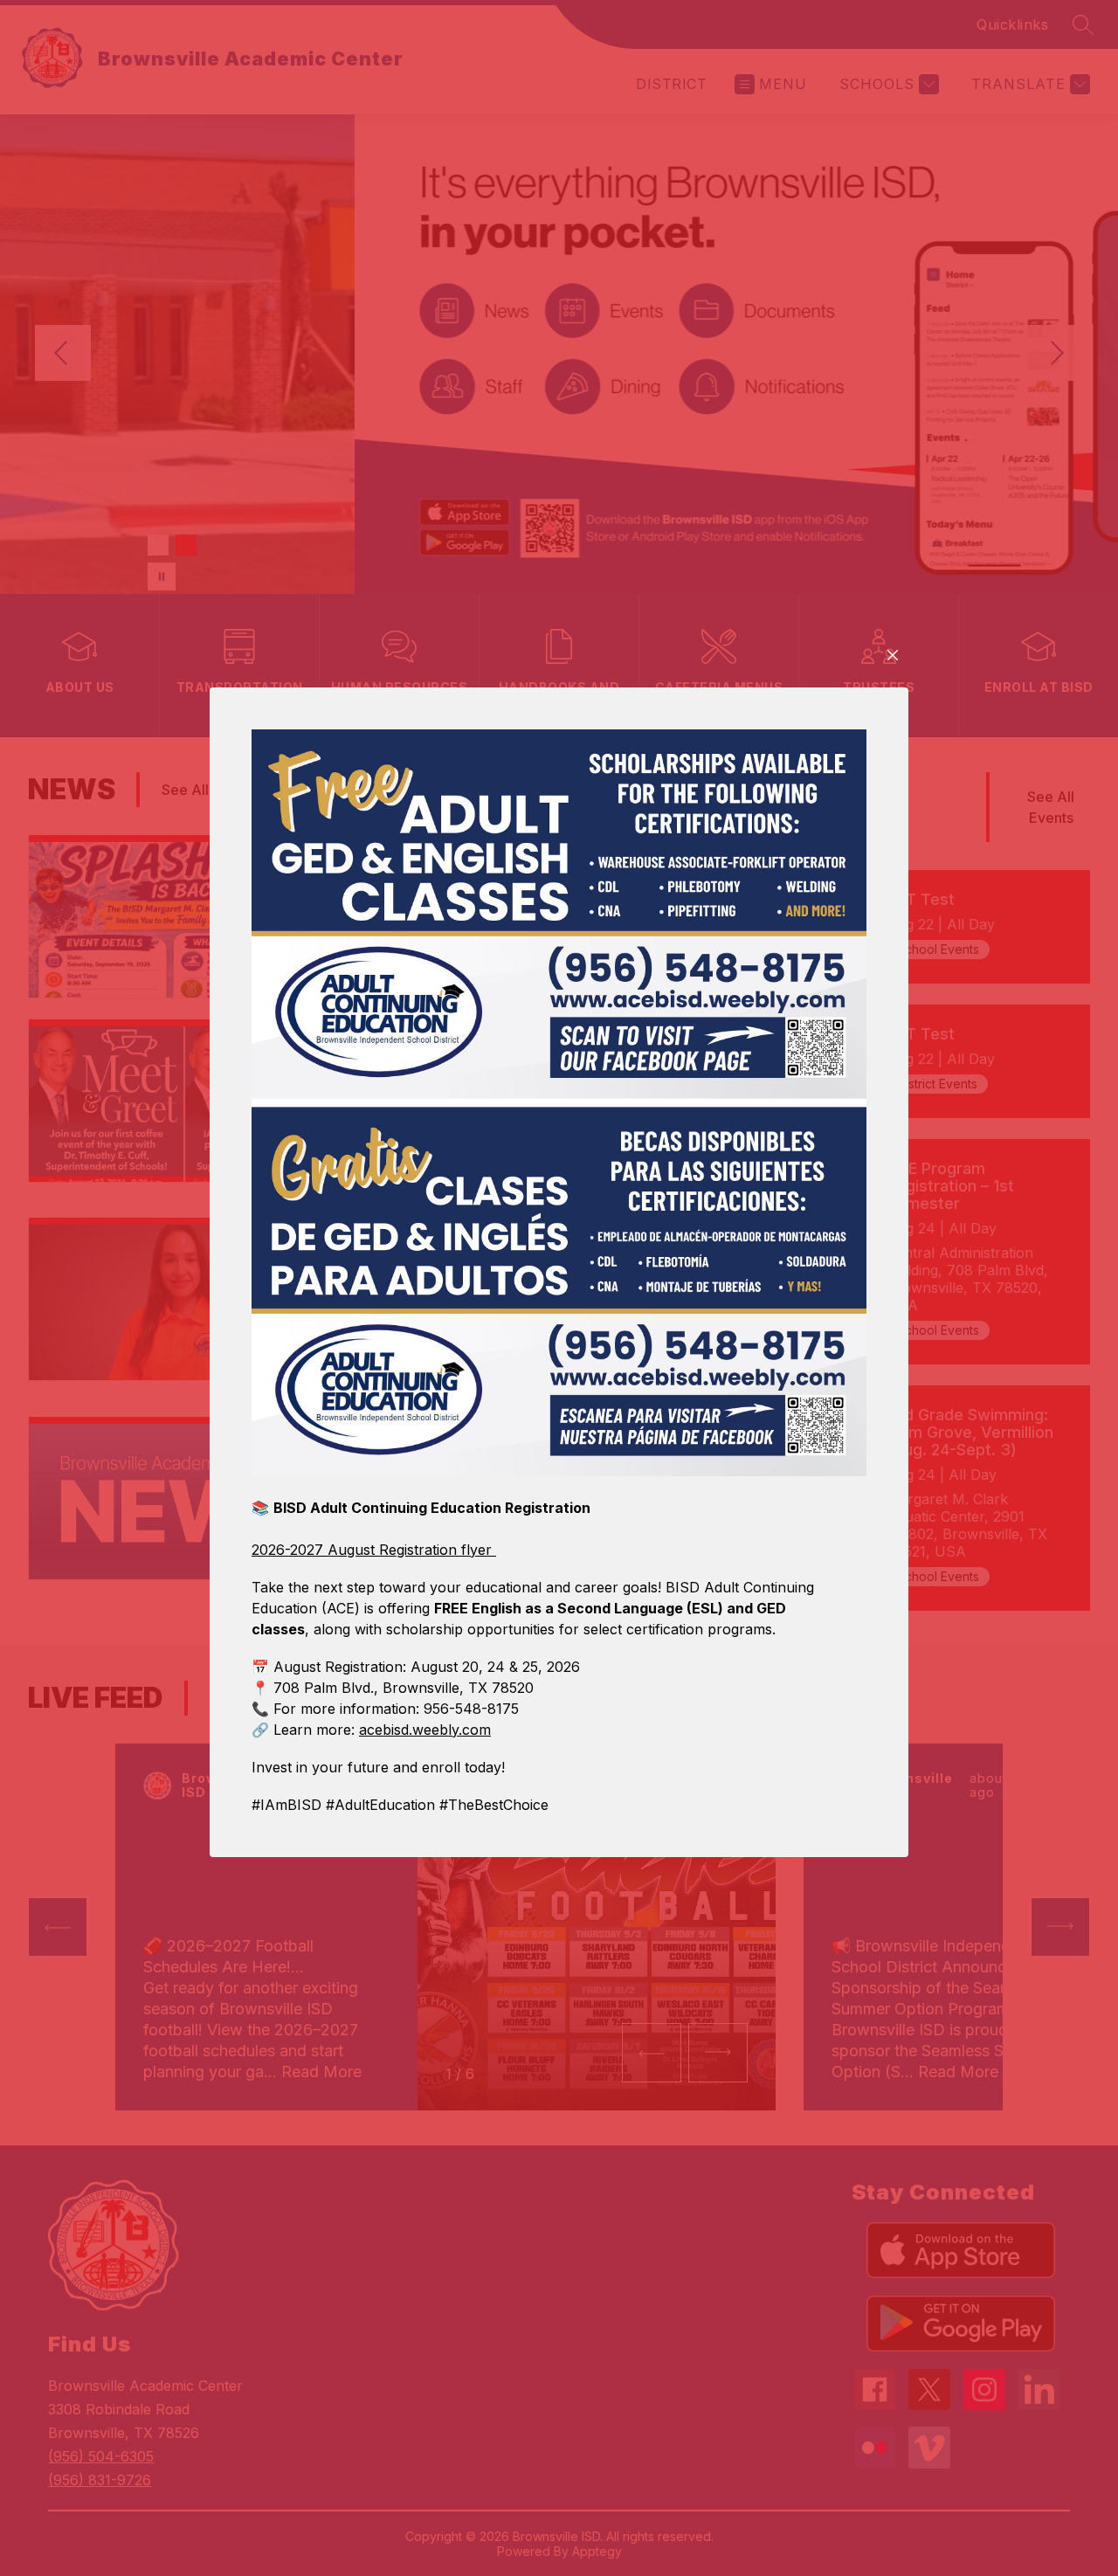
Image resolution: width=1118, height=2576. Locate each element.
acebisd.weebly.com (425, 1730)
